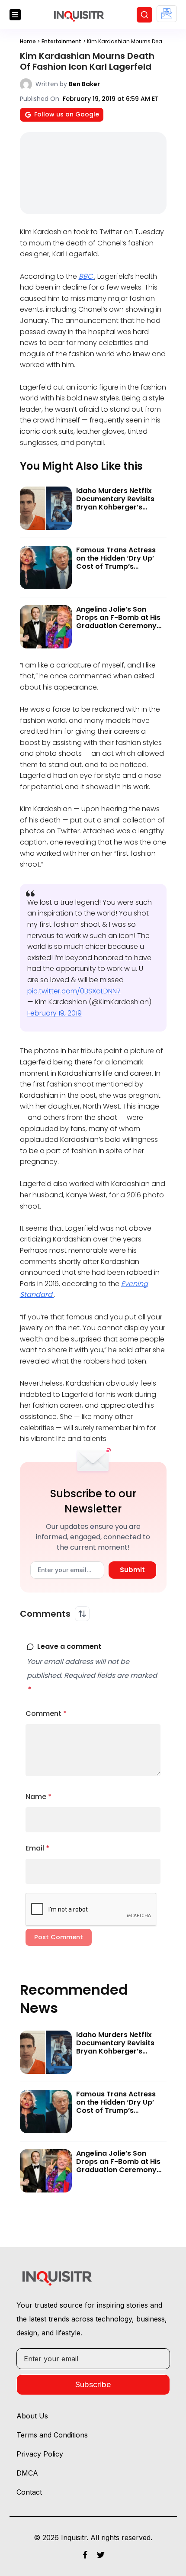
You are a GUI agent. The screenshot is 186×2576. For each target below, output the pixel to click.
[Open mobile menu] (15, 15)
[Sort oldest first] (82, 1614)
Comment (46, 1714)
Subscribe (93, 2384)
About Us (32, 2416)
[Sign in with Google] (167, 14)
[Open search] (144, 15)
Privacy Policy (40, 2454)
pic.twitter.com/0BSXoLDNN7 (74, 991)
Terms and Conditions (52, 2435)
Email (38, 1848)
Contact (29, 2492)
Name (39, 1797)
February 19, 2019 (55, 1013)
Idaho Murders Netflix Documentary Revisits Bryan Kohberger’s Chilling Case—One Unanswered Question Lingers (115, 511)
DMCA (27, 2473)
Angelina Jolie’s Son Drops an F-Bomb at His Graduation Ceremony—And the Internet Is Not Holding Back (119, 626)
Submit (132, 1570)
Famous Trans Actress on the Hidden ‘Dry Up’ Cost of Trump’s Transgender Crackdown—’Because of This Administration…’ (121, 571)
